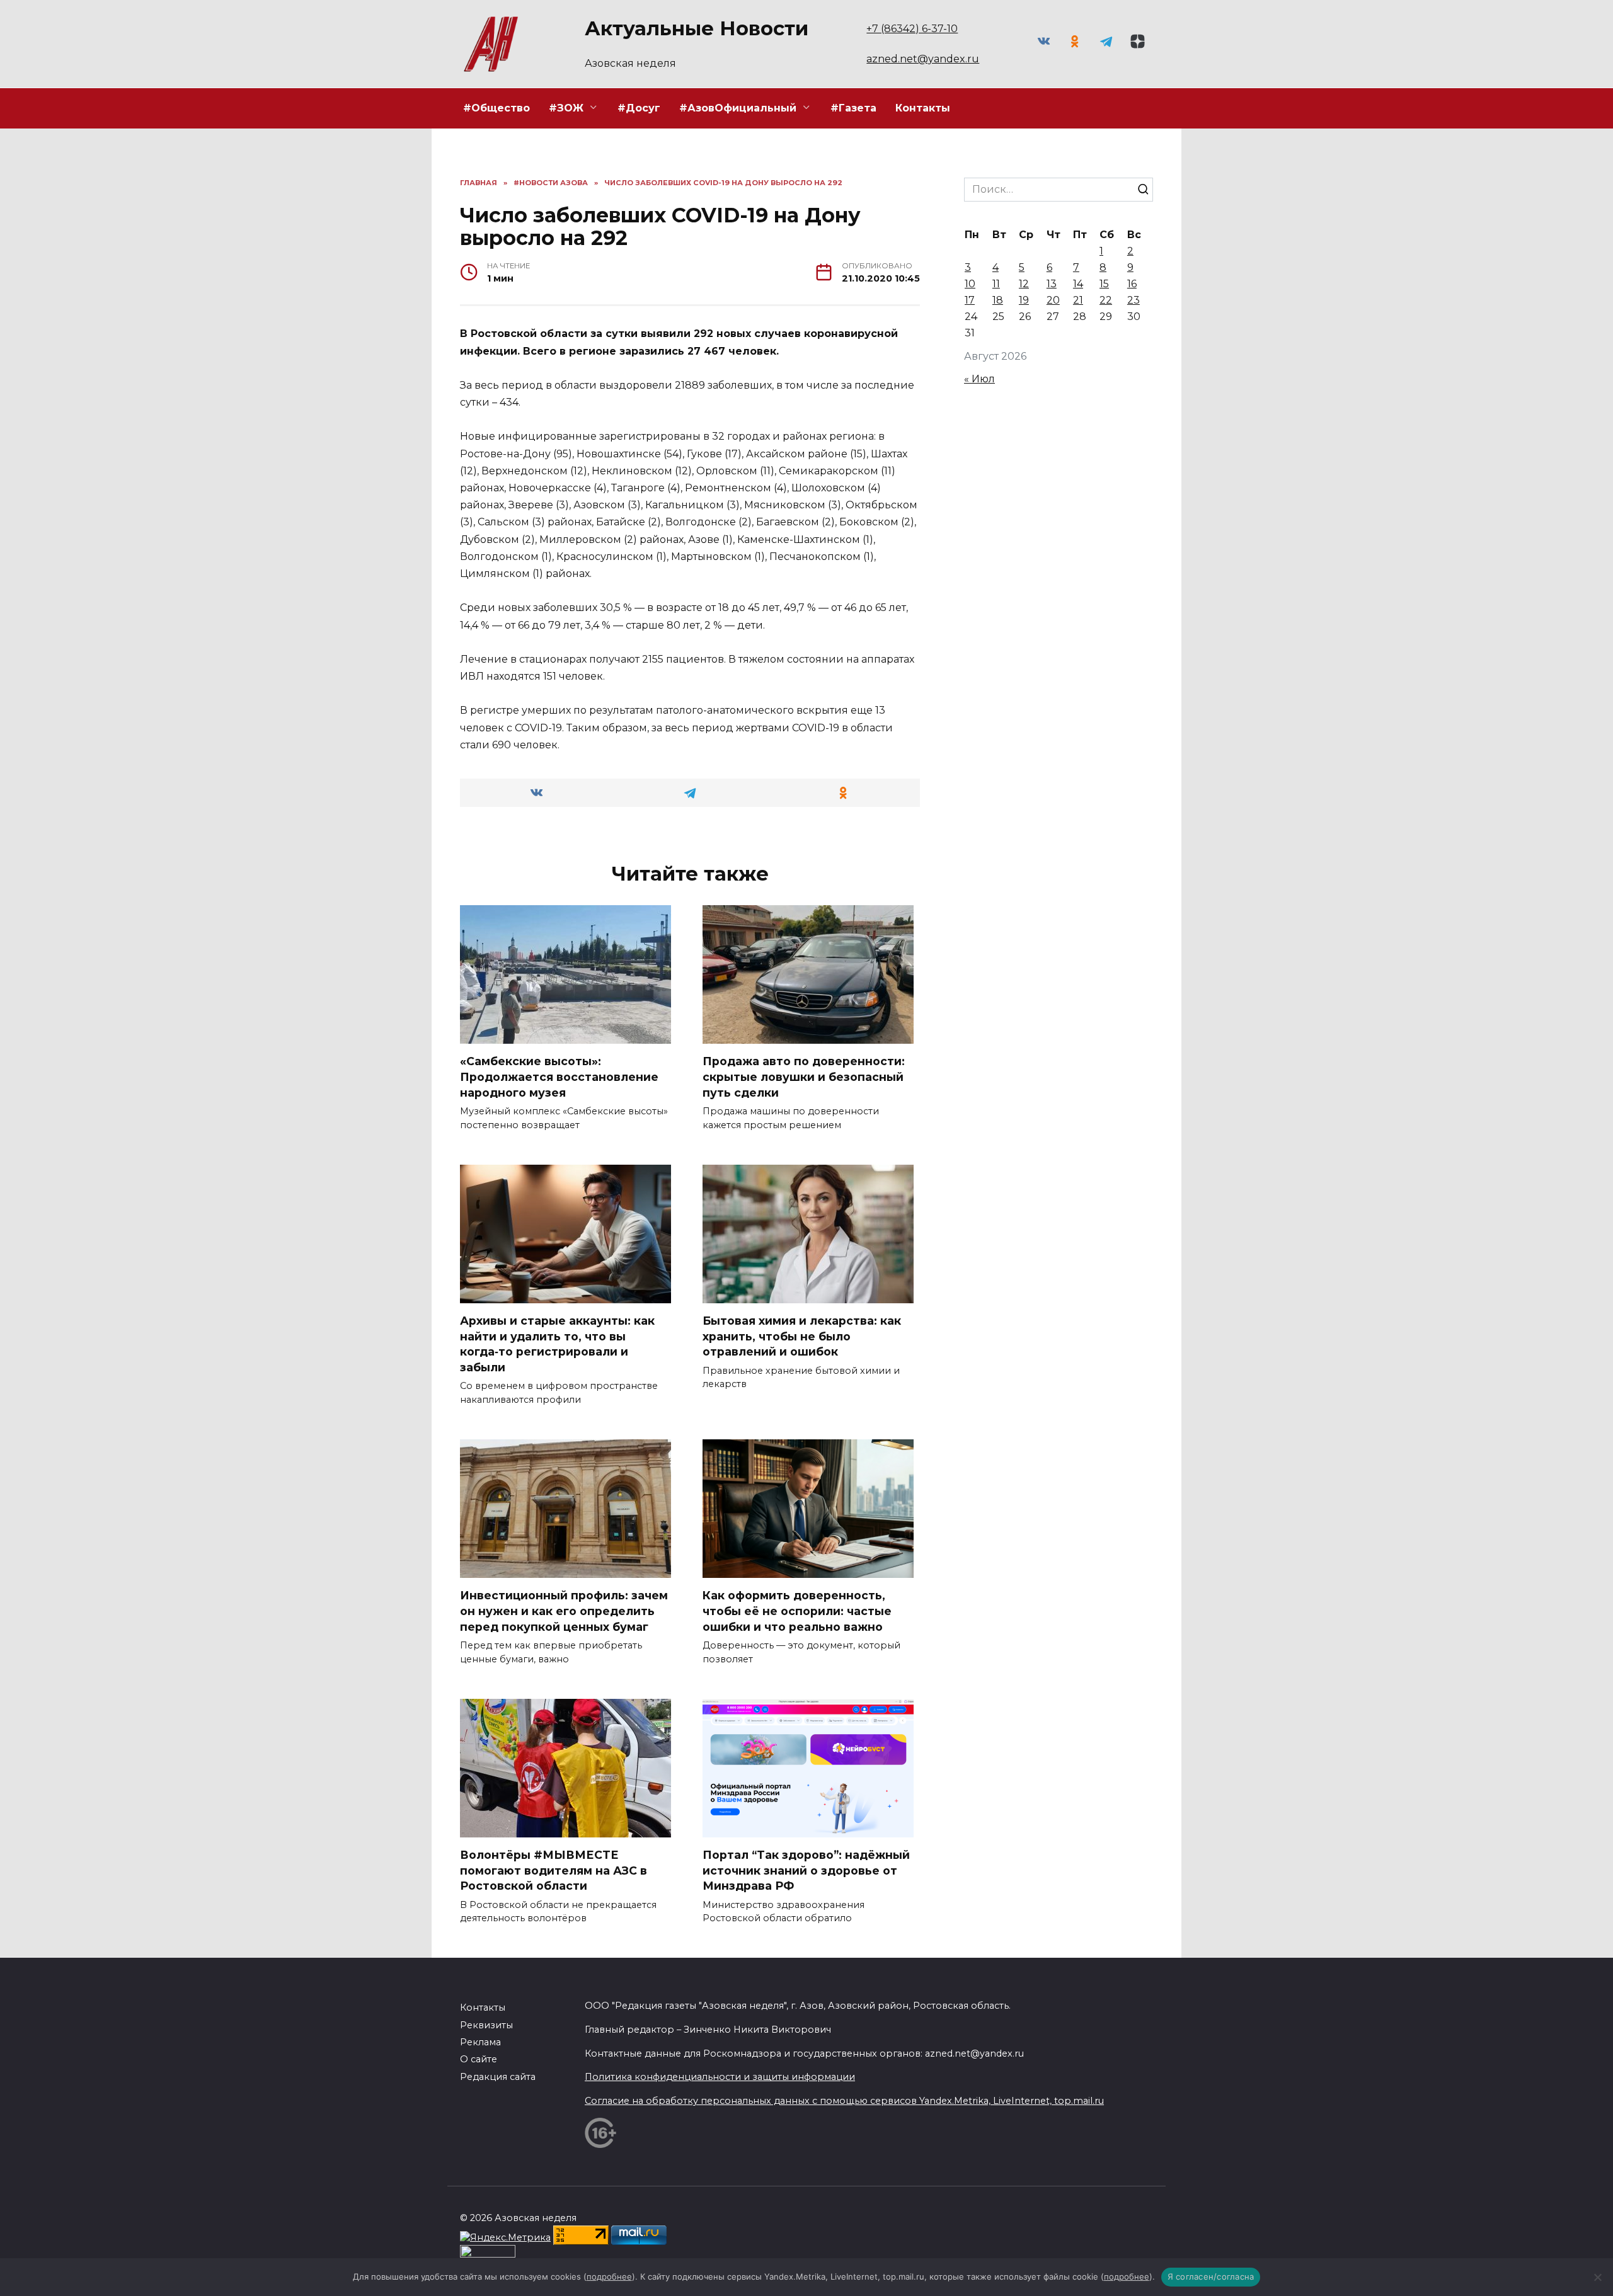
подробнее (609, 2276)
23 (1134, 300)
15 (1104, 284)
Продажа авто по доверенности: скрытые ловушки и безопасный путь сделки (804, 1077)
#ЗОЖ (566, 108)
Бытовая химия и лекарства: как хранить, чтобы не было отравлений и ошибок (802, 1336)
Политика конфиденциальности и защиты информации (720, 2077)
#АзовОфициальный (738, 108)
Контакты (923, 108)
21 (1078, 300)
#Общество (497, 108)
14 (1078, 284)
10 (970, 284)
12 (1024, 284)
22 (1106, 300)
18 (998, 300)
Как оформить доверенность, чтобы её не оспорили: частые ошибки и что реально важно (797, 1611)
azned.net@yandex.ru (923, 59)
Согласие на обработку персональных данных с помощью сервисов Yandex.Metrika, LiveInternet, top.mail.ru (844, 2101)
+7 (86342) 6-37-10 (912, 29)
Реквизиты (486, 2025)
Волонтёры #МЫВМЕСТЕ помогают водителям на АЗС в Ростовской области (554, 1870)
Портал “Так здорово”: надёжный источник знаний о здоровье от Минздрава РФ (806, 1870)
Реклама (480, 2042)
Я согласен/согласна (1211, 2276)
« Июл (979, 379)
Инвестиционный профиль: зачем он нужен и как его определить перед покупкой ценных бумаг (564, 1611)
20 (1053, 300)
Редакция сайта (498, 2077)
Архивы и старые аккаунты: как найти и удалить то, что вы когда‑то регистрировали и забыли (557, 1344)
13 (1052, 284)
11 (996, 284)
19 (1024, 300)
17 (970, 300)
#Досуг (639, 108)
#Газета (853, 108)
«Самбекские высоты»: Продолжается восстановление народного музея (559, 1077)
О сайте (479, 2059)
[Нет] (1597, 2277)
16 (1132, 284)
